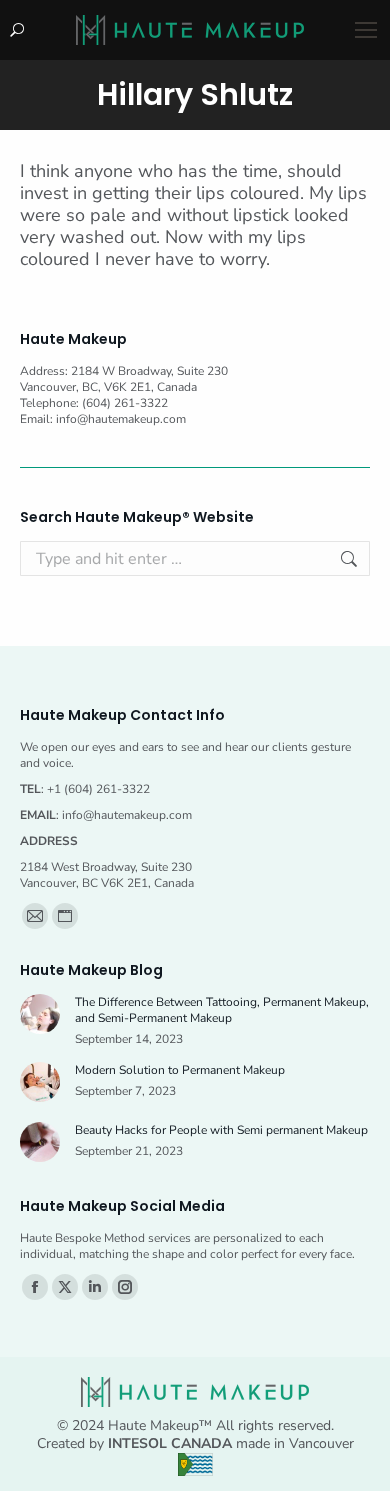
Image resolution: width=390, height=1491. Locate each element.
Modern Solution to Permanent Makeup (180, 1070)
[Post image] (40, 1014)
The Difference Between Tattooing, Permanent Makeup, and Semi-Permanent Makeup (222, 1010)
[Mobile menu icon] (366, 30)
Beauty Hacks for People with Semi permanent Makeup (221, 1130)
